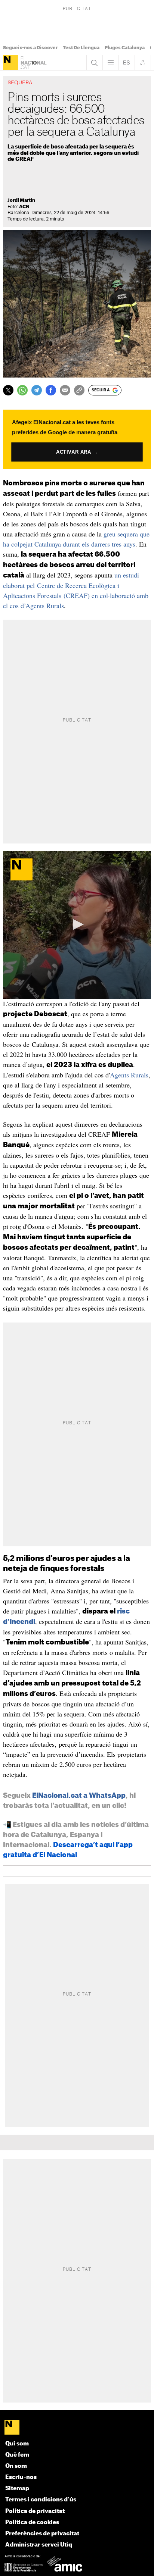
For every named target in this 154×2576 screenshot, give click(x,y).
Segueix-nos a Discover (30, 48)
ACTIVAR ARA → (77, 452)
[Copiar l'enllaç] (79, 390)
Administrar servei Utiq (39, 2545)
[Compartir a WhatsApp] (22, 390)
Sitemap (17, 2489)
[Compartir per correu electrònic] (65, 390)
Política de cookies (32, 2522)
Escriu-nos (21, 2477)
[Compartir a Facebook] (51, 390)
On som (16, 2466)
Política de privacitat (35, 2511)
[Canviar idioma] (127, 63)
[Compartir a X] (8, 390)
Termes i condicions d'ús (41, 2500)
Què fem (17, 2455)
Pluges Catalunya (125, 48)
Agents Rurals (129, 1075)
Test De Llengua (81, 48)
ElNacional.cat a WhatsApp (79, 1796)
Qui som (17, 2444)
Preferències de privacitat (42, 2534)
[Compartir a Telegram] (37, 390)
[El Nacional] (10, 63)
